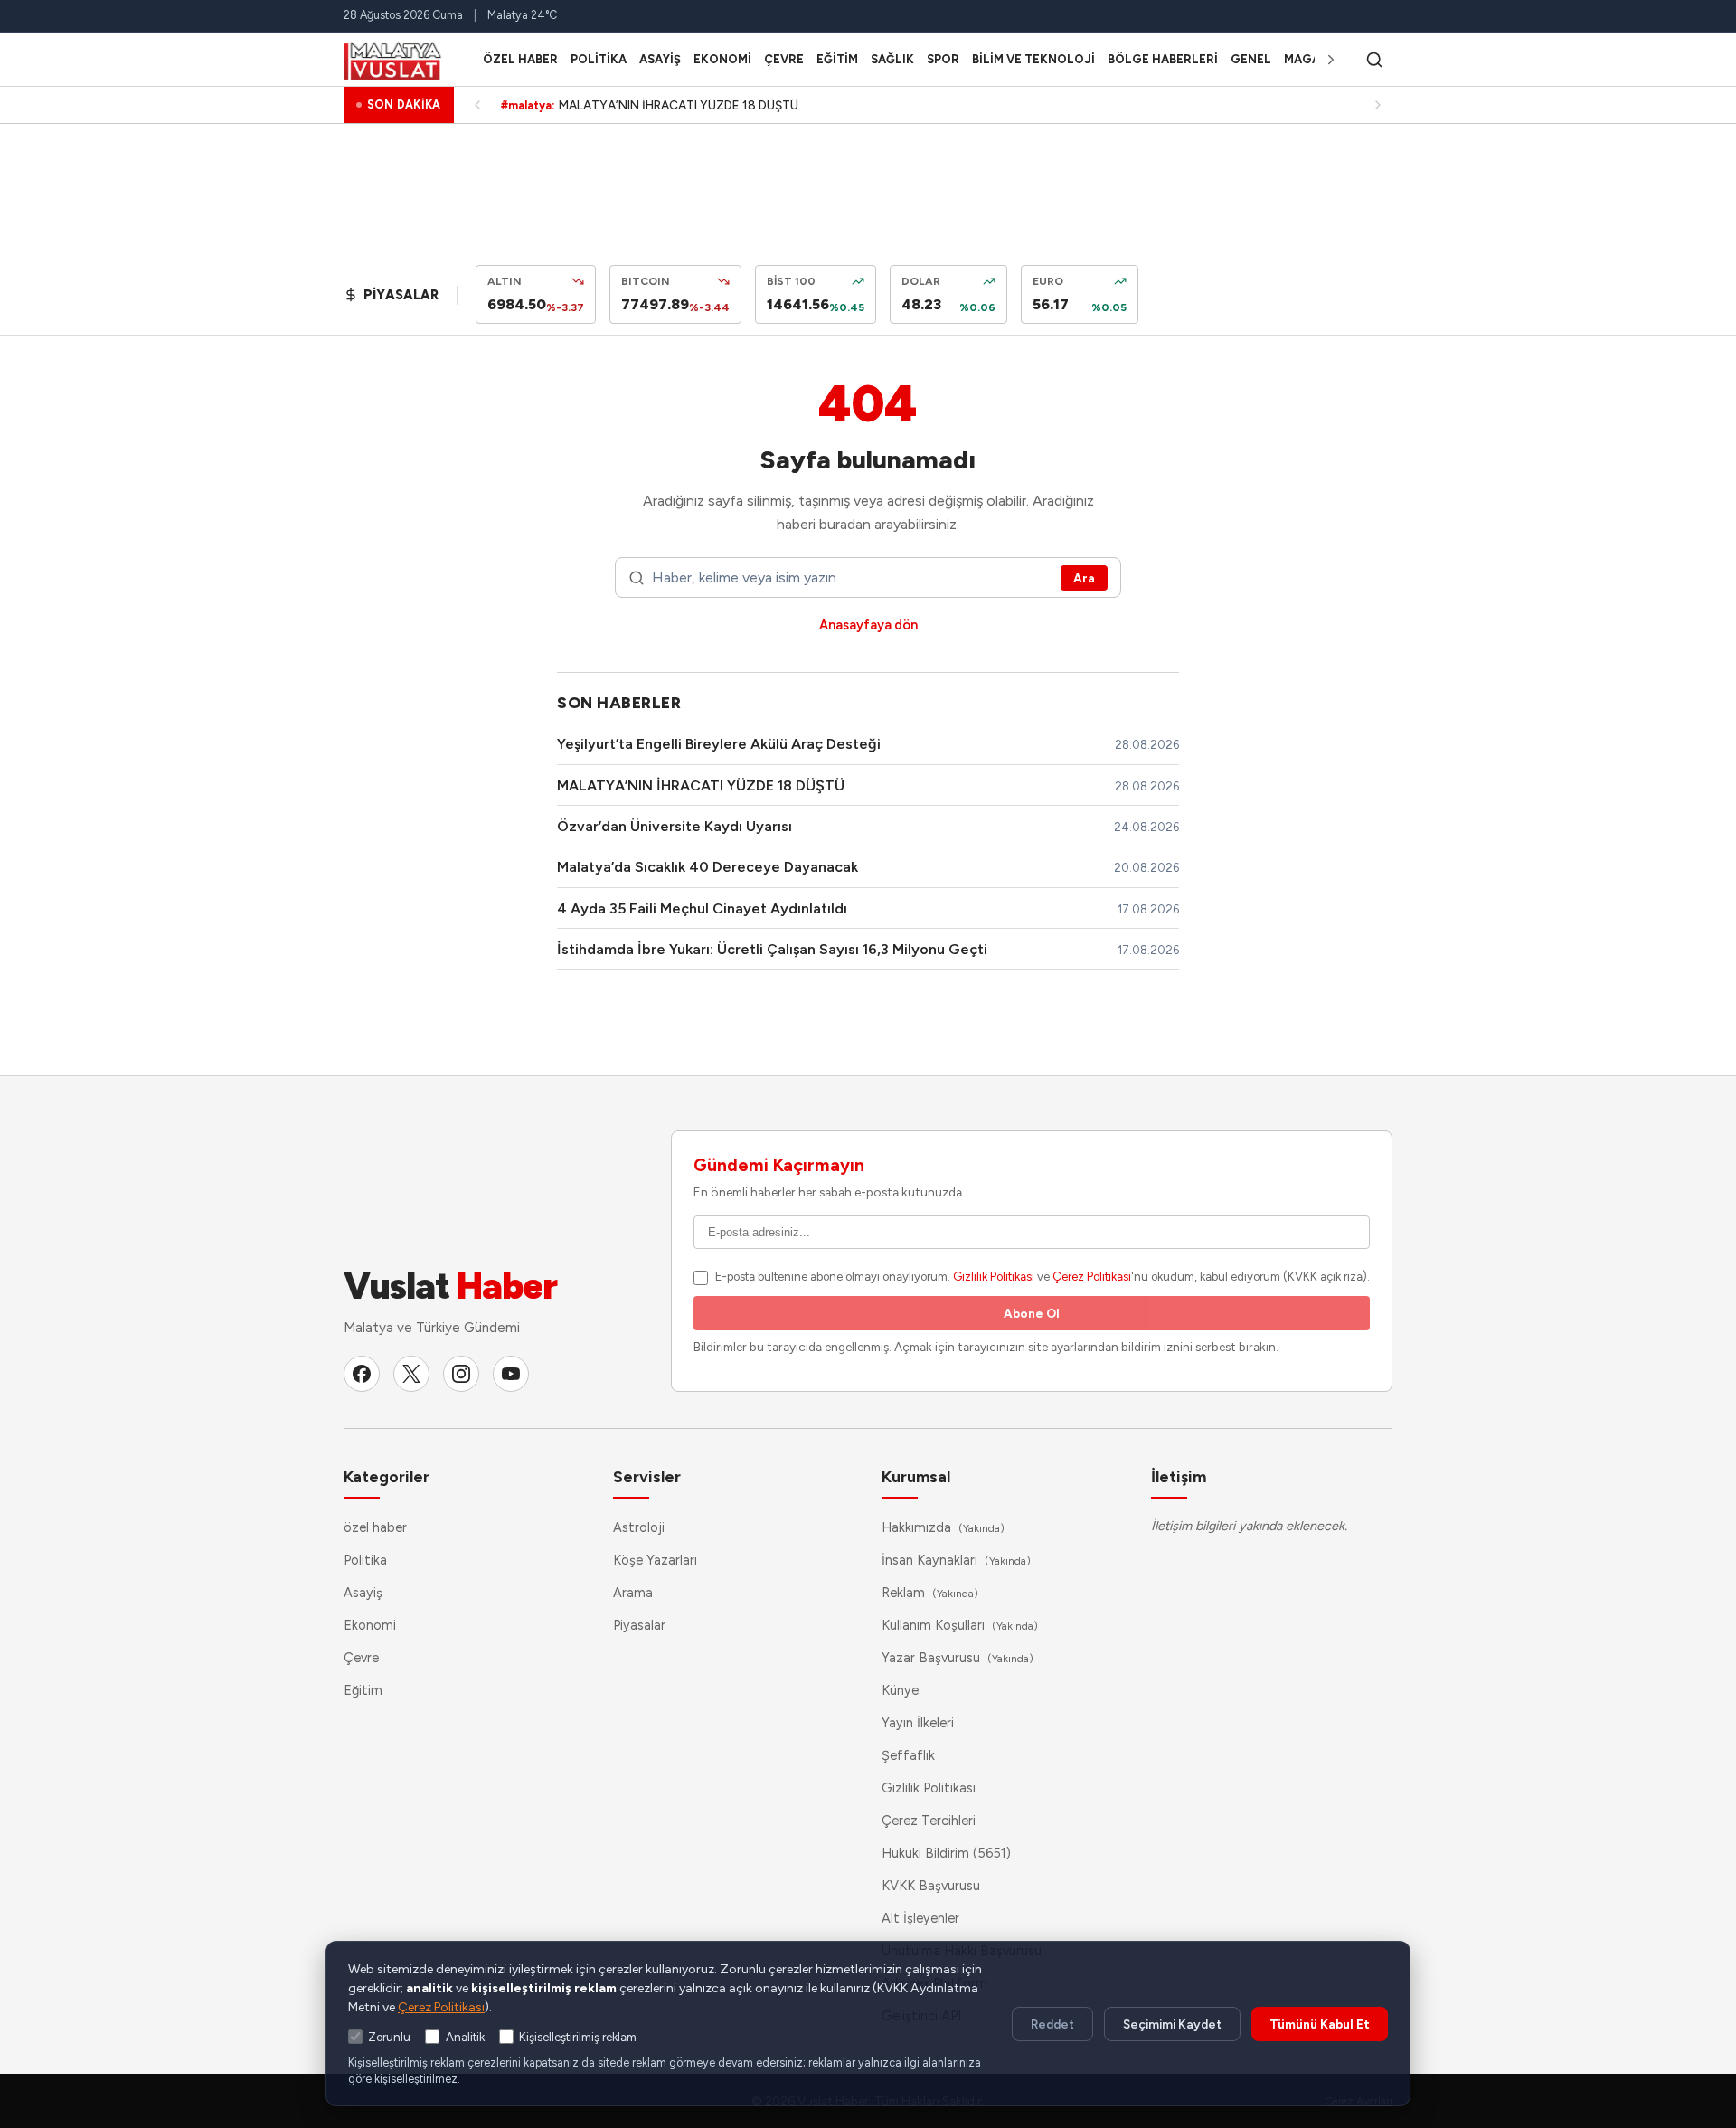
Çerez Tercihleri (929, 1821)
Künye (900, 1690)
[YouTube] (511, 1374)
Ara (1084, 578)
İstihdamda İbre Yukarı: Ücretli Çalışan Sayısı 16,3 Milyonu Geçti (772, 949)
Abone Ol (1032, 1313)
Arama (633, 1593)
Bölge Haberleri (1163, 59)
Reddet (1052, 2024)
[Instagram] (461, 1374)
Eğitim (837, 59)
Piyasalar (639, 1625)
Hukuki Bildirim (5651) (946, 1853)
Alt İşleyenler (920, 1918)
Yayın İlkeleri (918, 1723)
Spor (943, 59)
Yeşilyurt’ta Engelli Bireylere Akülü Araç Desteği (719, 744)
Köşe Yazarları (655, 1560)
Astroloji (639, 1527)
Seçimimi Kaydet (1172, 2024)
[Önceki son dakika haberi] (477, 105)
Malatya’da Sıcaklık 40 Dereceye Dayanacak (708, 867)
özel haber (520, 59)
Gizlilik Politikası (994, 1277)
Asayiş (660, 59)
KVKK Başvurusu (931, 1886)
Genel (1251, 59)
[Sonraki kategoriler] (1331, 60)
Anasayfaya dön (868, 625)
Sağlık (892, 59)
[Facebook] (362, 1374)
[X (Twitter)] (411, 1374)
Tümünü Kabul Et (1320, 2024)
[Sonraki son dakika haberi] (1378, 105)
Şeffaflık (908, 1755)
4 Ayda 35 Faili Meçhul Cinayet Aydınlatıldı (702, 908)
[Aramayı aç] (1374, 60)
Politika (599, 59)
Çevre (784, 59)
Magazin (1312, 59)
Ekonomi (722, 59)
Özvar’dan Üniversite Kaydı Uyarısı (675, 826)
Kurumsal (916, 1476)
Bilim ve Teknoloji (1033, 59)
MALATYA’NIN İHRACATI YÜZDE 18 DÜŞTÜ (701, 785)
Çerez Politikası (1092, 1277)
